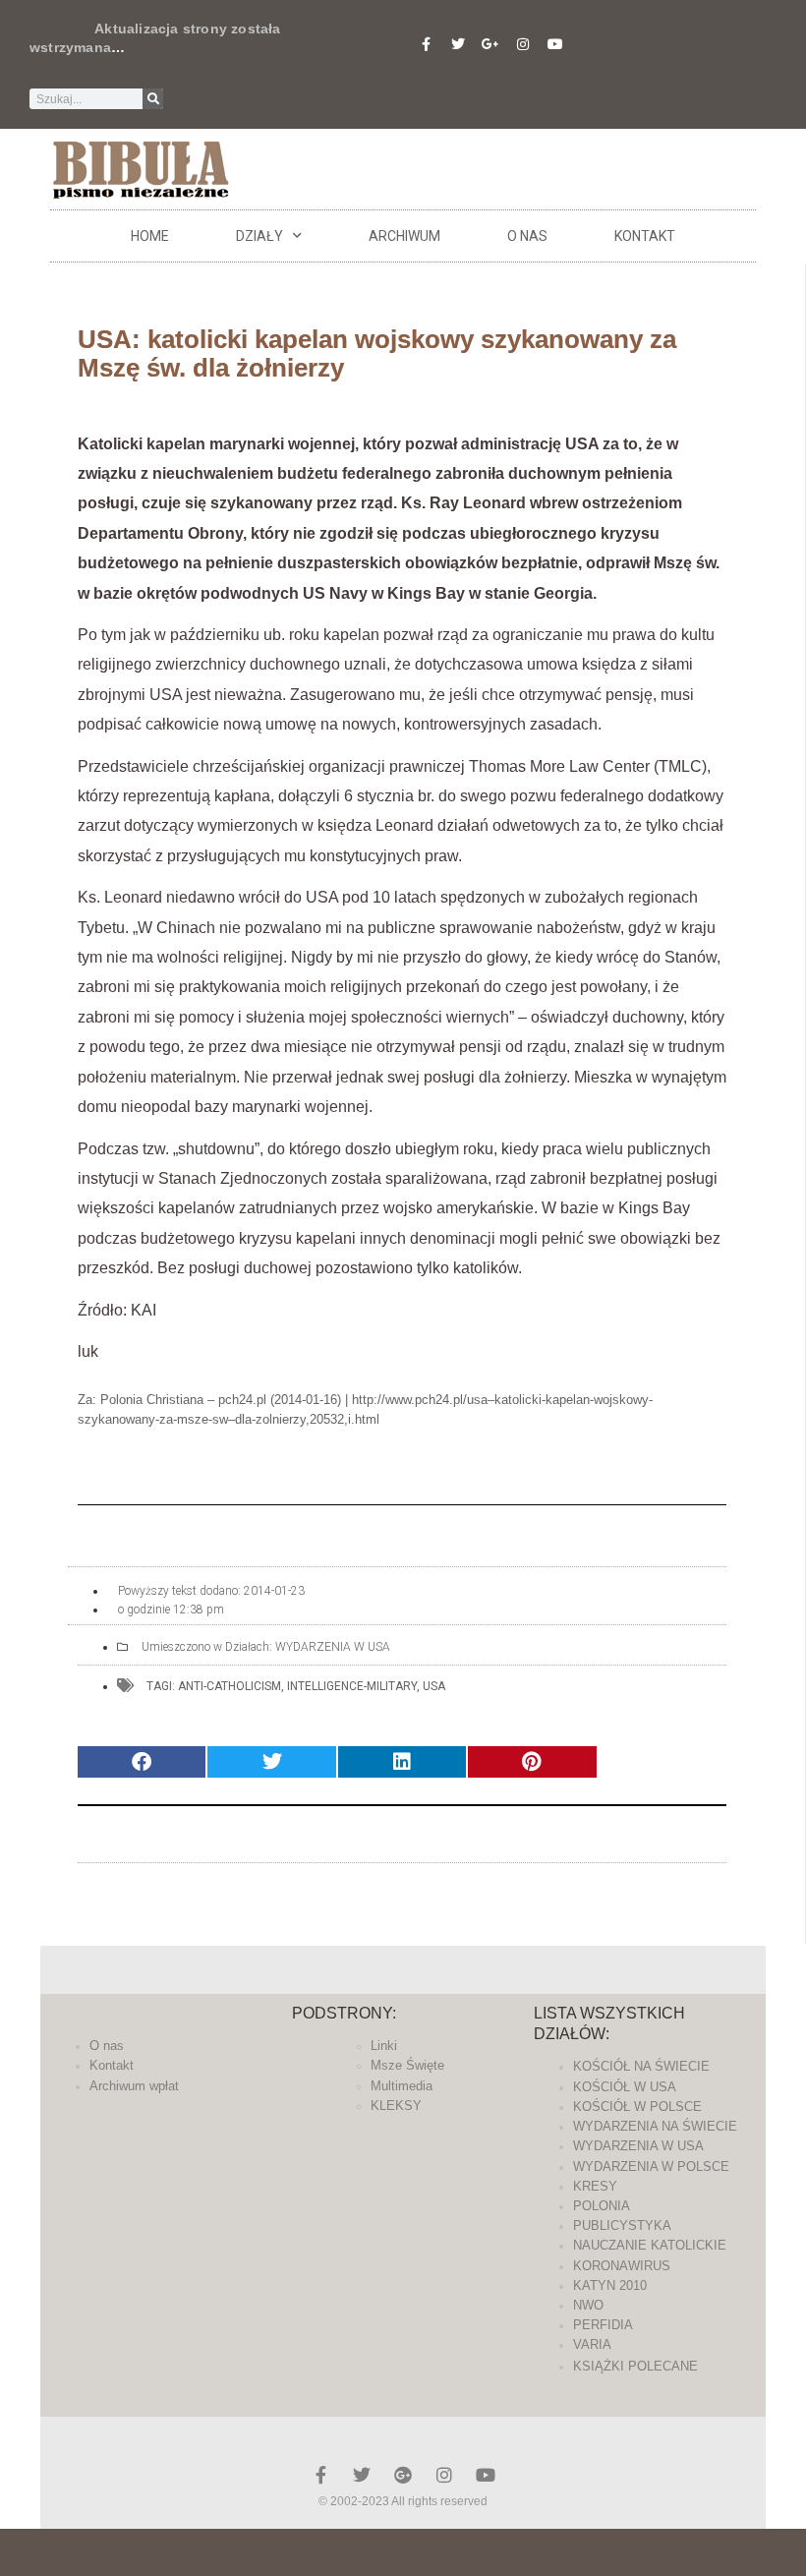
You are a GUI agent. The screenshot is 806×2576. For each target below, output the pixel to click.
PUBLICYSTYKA (622, 2225)
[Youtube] (555, 44)
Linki (384, 2046)
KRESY (595, 2186)
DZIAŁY (259, 236)
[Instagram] (523, 44)
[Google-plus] (403, 2475)
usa (434, 1686)
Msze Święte (407, 2065)
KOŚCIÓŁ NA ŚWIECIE (641, 2066)
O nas (527, 236)
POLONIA (602, 2206)
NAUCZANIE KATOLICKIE (650, 2245)
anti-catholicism (230, 1686)
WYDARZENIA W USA (333, 1647)
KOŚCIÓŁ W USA (625, 2087)
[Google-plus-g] (490, 44)
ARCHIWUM (404, 236)
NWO (588, 2305)
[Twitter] (458, 44)
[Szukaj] (153, 99)
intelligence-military (352, 1686)
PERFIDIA (603, 2325)
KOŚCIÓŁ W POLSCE (637, 2107)
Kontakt (645, 236)
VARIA (592, 2344)
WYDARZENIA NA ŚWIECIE (655, 2126)
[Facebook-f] (426, 44)
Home (150, 236)
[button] (142, 1762)
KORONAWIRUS (622, 2266)
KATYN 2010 (610, 2285)
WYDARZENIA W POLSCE (651, 2166)
